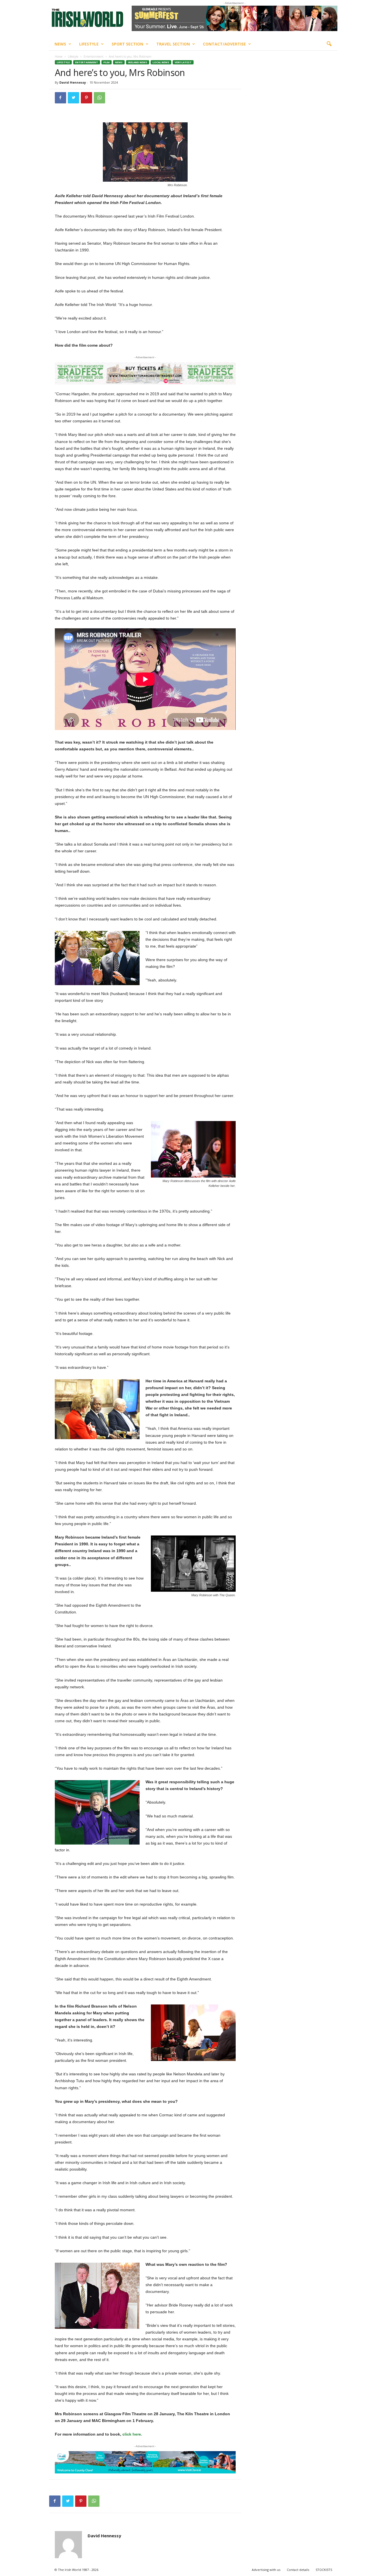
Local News (161, 62)
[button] (329, 44)
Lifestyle (89, 44)
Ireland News (138, 62)
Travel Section (173, 44)
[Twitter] (73, 98)
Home (59, 57)
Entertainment (94, 57)
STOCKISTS (324, 2570)
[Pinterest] (86, 98)
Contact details (298, 2570)
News (60, 44)
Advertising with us (266, 2570)
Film (107, 62)
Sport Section (127, 44)
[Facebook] (60, 98)
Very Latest (183, 62)
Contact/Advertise (224, 44)
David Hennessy (73, 82)
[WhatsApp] (99, 98)
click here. (132, 2434)
